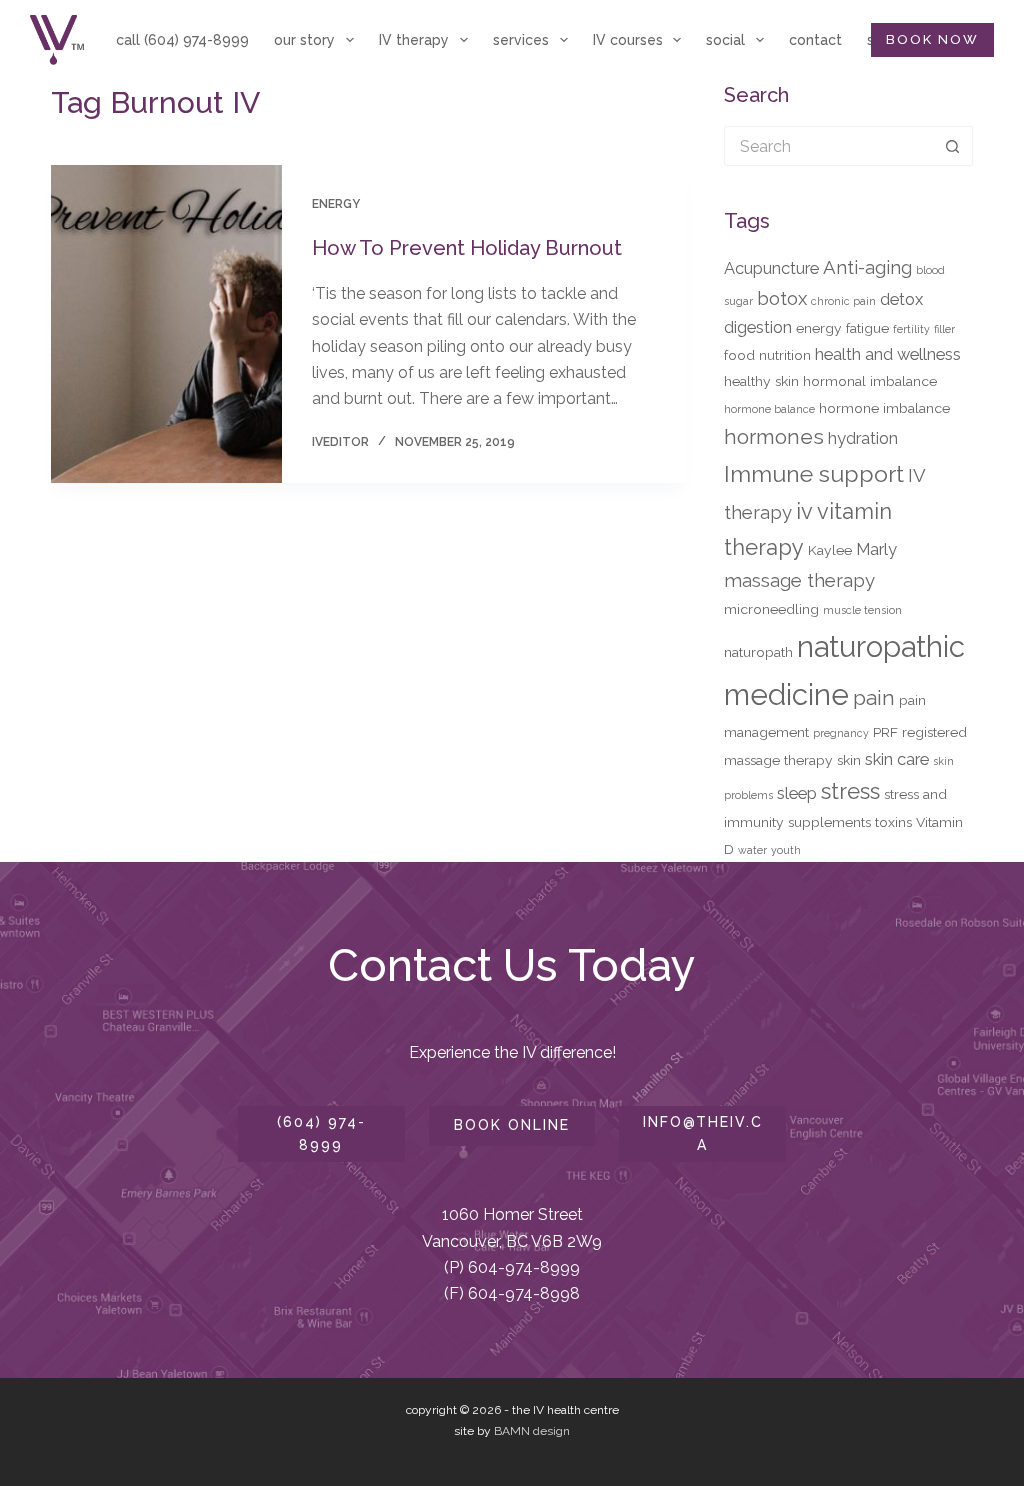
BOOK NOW (932, 39)
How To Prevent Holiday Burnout (467, 248)
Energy (336, 204)
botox (782, 298)
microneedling (771, 609)
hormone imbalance (884, 408)
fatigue (867, 328)
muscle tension (862, 610)
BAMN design (532, 1431)
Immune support (814, 473)
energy (819, 328)
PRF (885, 732)
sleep (797, 793)
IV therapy (414, 40)
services (521, 40)
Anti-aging (867, 267)
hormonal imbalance (870, 381)
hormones (774, 437)
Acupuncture (771, 268)
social (725, 40)
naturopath (758, 652)
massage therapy (799, 580)
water (752, 850)
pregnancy (841, 733)
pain (874, 698)
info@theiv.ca (703, 1133)
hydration (863, 438)
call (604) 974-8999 (182, 40)
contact (815, 40)
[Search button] (953, 146)
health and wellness (888, 354)
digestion (758, 327)
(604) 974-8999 (321, 1133)
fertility (911, 329)
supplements (829, 822)
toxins (893, 822)
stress (850, 791)
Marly (876, 549)
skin (849, 760)
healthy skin (761, 381)
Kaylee (830, 550)
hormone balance (769, 409)
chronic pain (843, 301)
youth (786, 850)
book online (512, 1125)
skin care (897, 759)
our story (304, 40)
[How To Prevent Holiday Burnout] (166, 324)
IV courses (628, 40)
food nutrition (767, 355)
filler (944, 329)
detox (901, 299)
